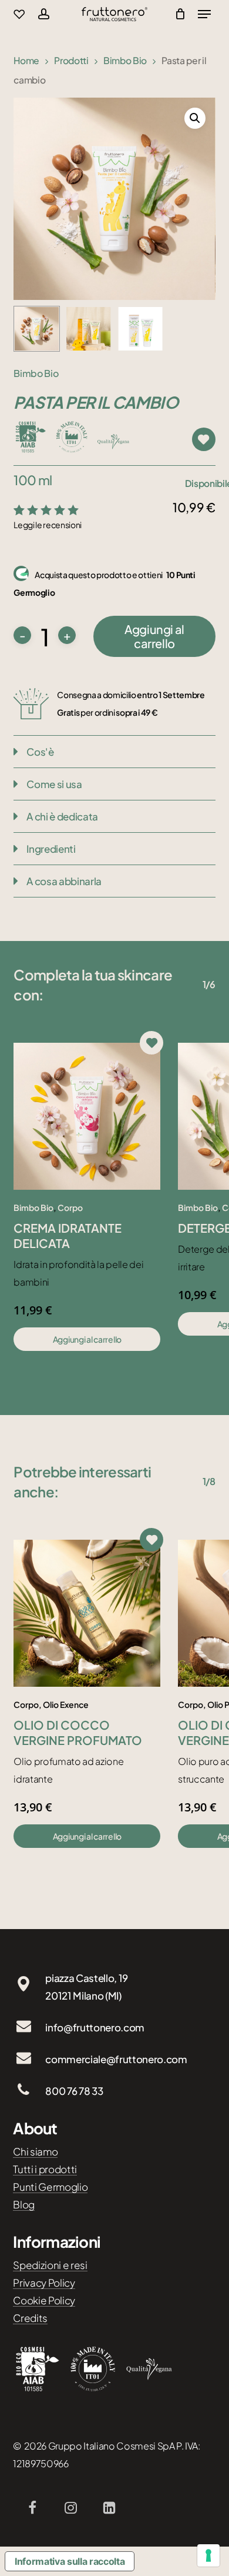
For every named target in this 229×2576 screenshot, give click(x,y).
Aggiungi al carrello (154, 636)
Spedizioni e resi (50, 2265)
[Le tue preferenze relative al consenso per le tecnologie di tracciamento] (208, 2555)
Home (26, 60)
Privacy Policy (44, 2283)
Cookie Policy (44, 2300)
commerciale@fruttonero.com (116, 2059)
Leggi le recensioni (48, 525)
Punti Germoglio (50, 2187)
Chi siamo (35, 2151)
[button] (195, 118)
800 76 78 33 (74, 2091)
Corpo (70, 1207)
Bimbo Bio (125, 60)
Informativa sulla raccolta (70, 2561)
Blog (24, 2204)
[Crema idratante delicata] (87, 1116)
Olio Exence (66, 1704)
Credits (30, 2318)
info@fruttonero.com (95, 2027)
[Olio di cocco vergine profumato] (87, 1613)
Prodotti (71, 60)
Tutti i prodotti (45, 2169)
